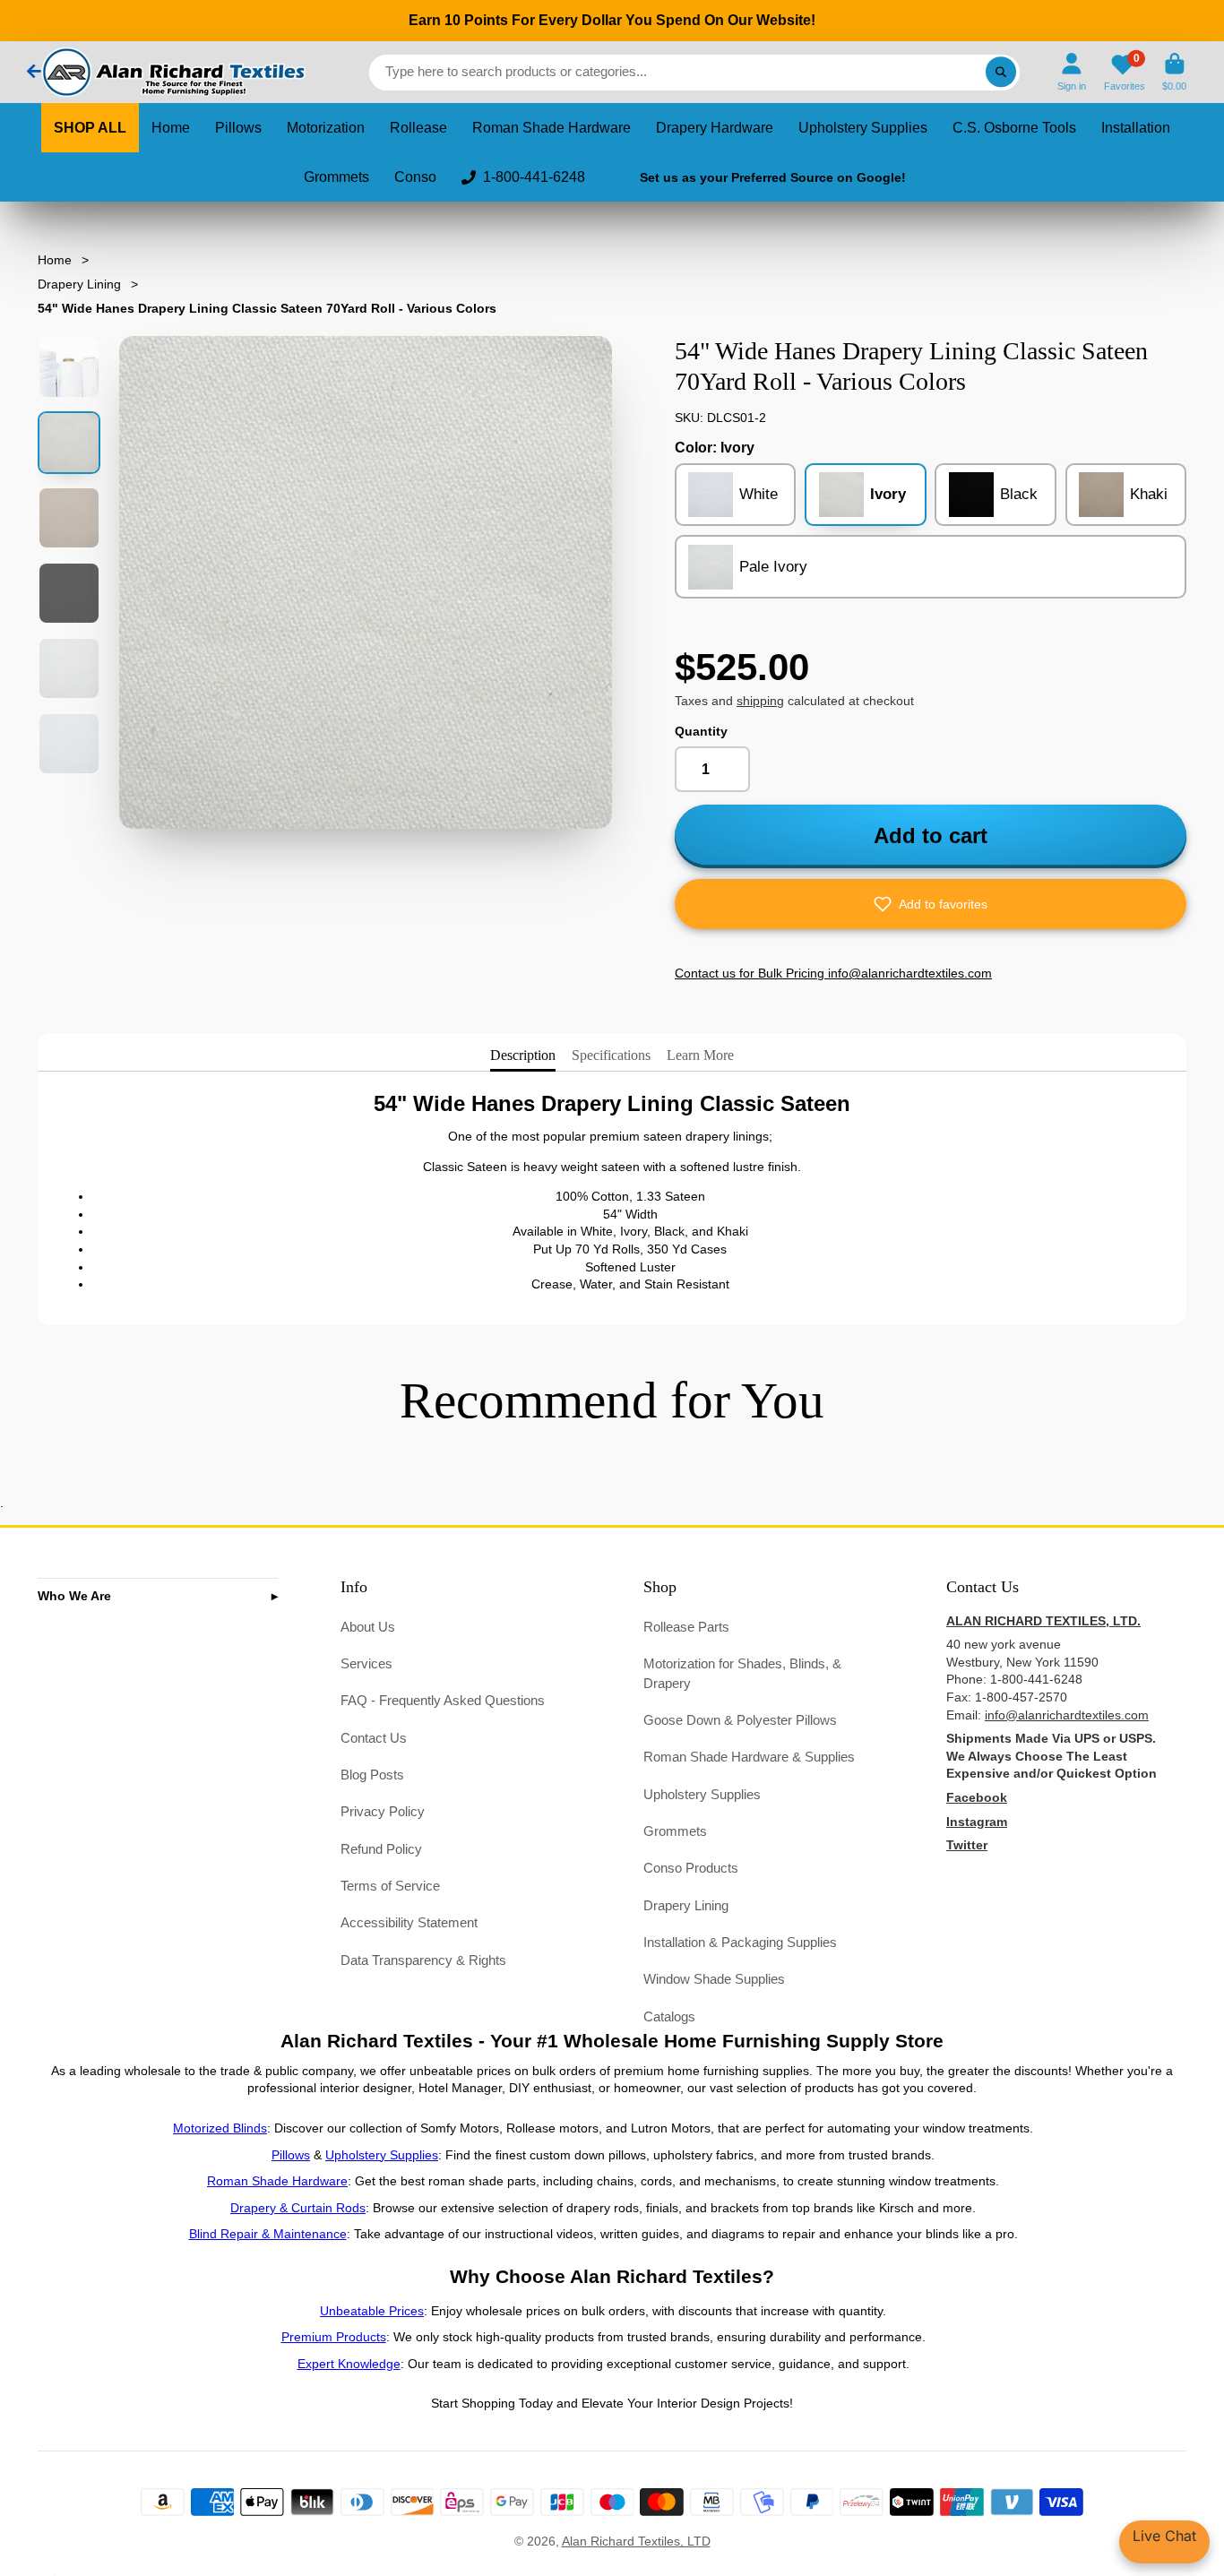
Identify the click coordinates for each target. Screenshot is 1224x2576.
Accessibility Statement (409, 1922)
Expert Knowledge (349, 2364)
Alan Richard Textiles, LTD (636, 2541)
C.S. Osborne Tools (1014, 128)
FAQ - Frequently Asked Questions (443, 1700)
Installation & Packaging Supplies (740, 1942)
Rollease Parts (686, 1627)
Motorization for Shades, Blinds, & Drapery (742, 1673)
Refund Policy (381, 1849)
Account (1072, 72)
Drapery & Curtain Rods (298, 2208)
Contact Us (374, 1738)
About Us (368, 1627)
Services (366, 1663)
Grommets (336, 177)
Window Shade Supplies (714, 1979)
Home (171, 128)
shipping (760, 701)
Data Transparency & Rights (423, 1960)
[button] (931, 904)
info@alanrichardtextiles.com (1067, 1715)
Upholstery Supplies (863, 128)
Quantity (701, 731)
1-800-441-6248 (534, 177)
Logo (172, 72)
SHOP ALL (90, 128)
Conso (415, 177)
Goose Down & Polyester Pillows (740, 1720)
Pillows (238, 128)
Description (523, 1055)
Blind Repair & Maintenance (268, 2234)
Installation (1136, 128)
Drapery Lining (79, 284)
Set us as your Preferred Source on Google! (773, 177)
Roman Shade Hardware (552, 128)
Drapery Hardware (715, 128)
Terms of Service (390, 1886)
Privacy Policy (383, 1811)
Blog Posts (372, 1775)
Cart (1174, 72)
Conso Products (691, 1868)
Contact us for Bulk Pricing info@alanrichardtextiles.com (833, 973)
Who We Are (74, 1596)
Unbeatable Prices (372, 2311)
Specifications (611, 1055)
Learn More (700, 1055)
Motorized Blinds (220, 2128)
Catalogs (669, 2016)
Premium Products (334, 2337)
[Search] (1001, 73)
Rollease (418, 128)
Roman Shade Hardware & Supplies (749, 1757)
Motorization (326, 128)
